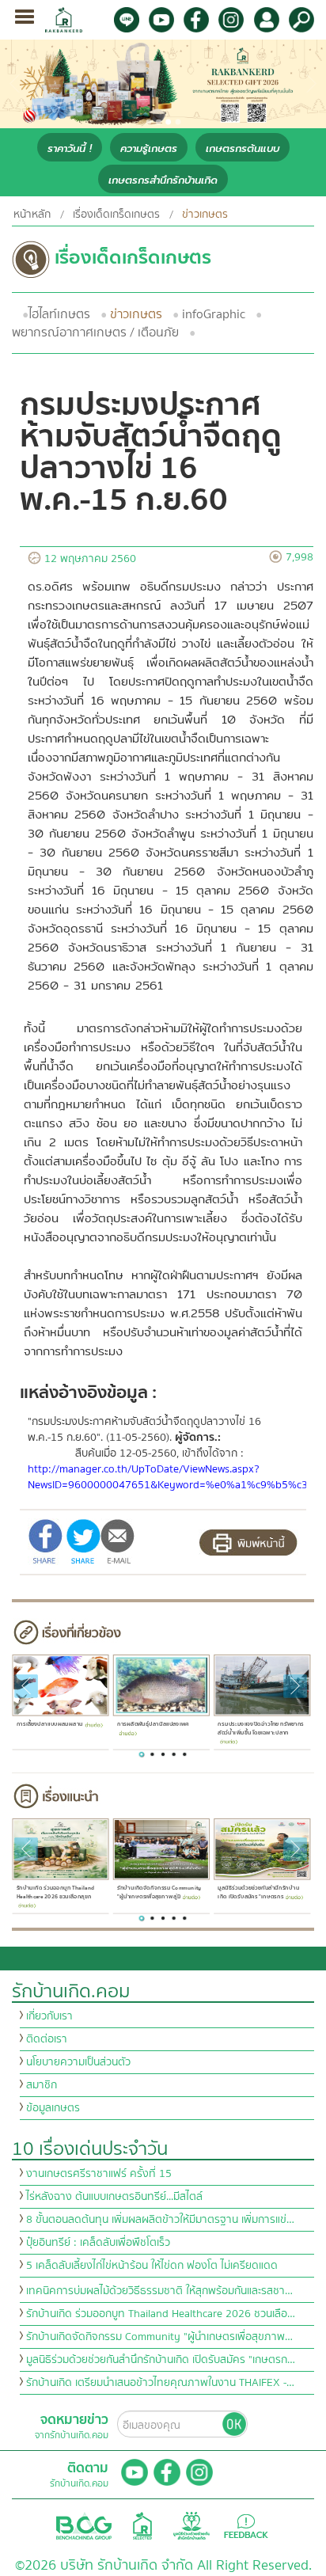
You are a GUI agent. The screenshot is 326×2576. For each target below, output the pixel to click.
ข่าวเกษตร (136, 314)
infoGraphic (214, 314)
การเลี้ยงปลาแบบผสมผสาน (49, 1724)
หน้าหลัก (32, 215)
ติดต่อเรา (47, 2039)
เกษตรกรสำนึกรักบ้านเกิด (163, 180)
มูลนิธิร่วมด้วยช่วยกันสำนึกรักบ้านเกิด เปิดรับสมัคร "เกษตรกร (258, 1892)
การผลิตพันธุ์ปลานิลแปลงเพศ (153, 1724)
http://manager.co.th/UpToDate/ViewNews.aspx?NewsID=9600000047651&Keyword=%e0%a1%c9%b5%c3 (168, 1477)
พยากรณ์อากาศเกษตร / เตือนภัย (95, 332)
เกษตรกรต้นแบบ (243, 148)
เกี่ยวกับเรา (49, 2016)
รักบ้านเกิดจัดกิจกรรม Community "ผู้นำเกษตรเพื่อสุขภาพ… (159, 2337)
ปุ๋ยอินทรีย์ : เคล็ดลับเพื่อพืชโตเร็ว (98, 2243)
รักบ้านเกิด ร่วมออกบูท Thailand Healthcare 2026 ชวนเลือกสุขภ (55, 1892)
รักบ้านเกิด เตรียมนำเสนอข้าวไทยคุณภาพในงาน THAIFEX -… (160, 2383)
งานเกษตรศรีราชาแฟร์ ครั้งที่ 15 (99, 2174)
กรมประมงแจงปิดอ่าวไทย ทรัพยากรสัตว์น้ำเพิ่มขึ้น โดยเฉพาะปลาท (261, 1728)
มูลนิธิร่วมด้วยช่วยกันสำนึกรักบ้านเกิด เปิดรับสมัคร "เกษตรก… (161, 2360)
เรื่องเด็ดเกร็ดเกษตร (116, 215)
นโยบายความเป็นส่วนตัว (78, 2062)
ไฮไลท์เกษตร (59, 314)
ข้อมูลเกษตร (53, 2108)
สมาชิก (42, 2085)
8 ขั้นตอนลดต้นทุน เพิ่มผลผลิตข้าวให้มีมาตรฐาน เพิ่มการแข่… (160, 2220)
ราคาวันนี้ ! (70, 148)
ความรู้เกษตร (149, 148)
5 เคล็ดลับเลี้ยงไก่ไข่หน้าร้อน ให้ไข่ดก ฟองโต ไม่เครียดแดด (152, 2266)
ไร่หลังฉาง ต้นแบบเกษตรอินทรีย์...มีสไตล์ (114, 2197)
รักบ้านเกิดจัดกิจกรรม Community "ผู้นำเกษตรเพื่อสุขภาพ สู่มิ (159, 1892)
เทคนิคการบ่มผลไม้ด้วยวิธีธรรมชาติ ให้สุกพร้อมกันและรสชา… (159, 2291)
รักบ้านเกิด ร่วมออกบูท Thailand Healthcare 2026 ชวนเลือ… (161, 2314)
